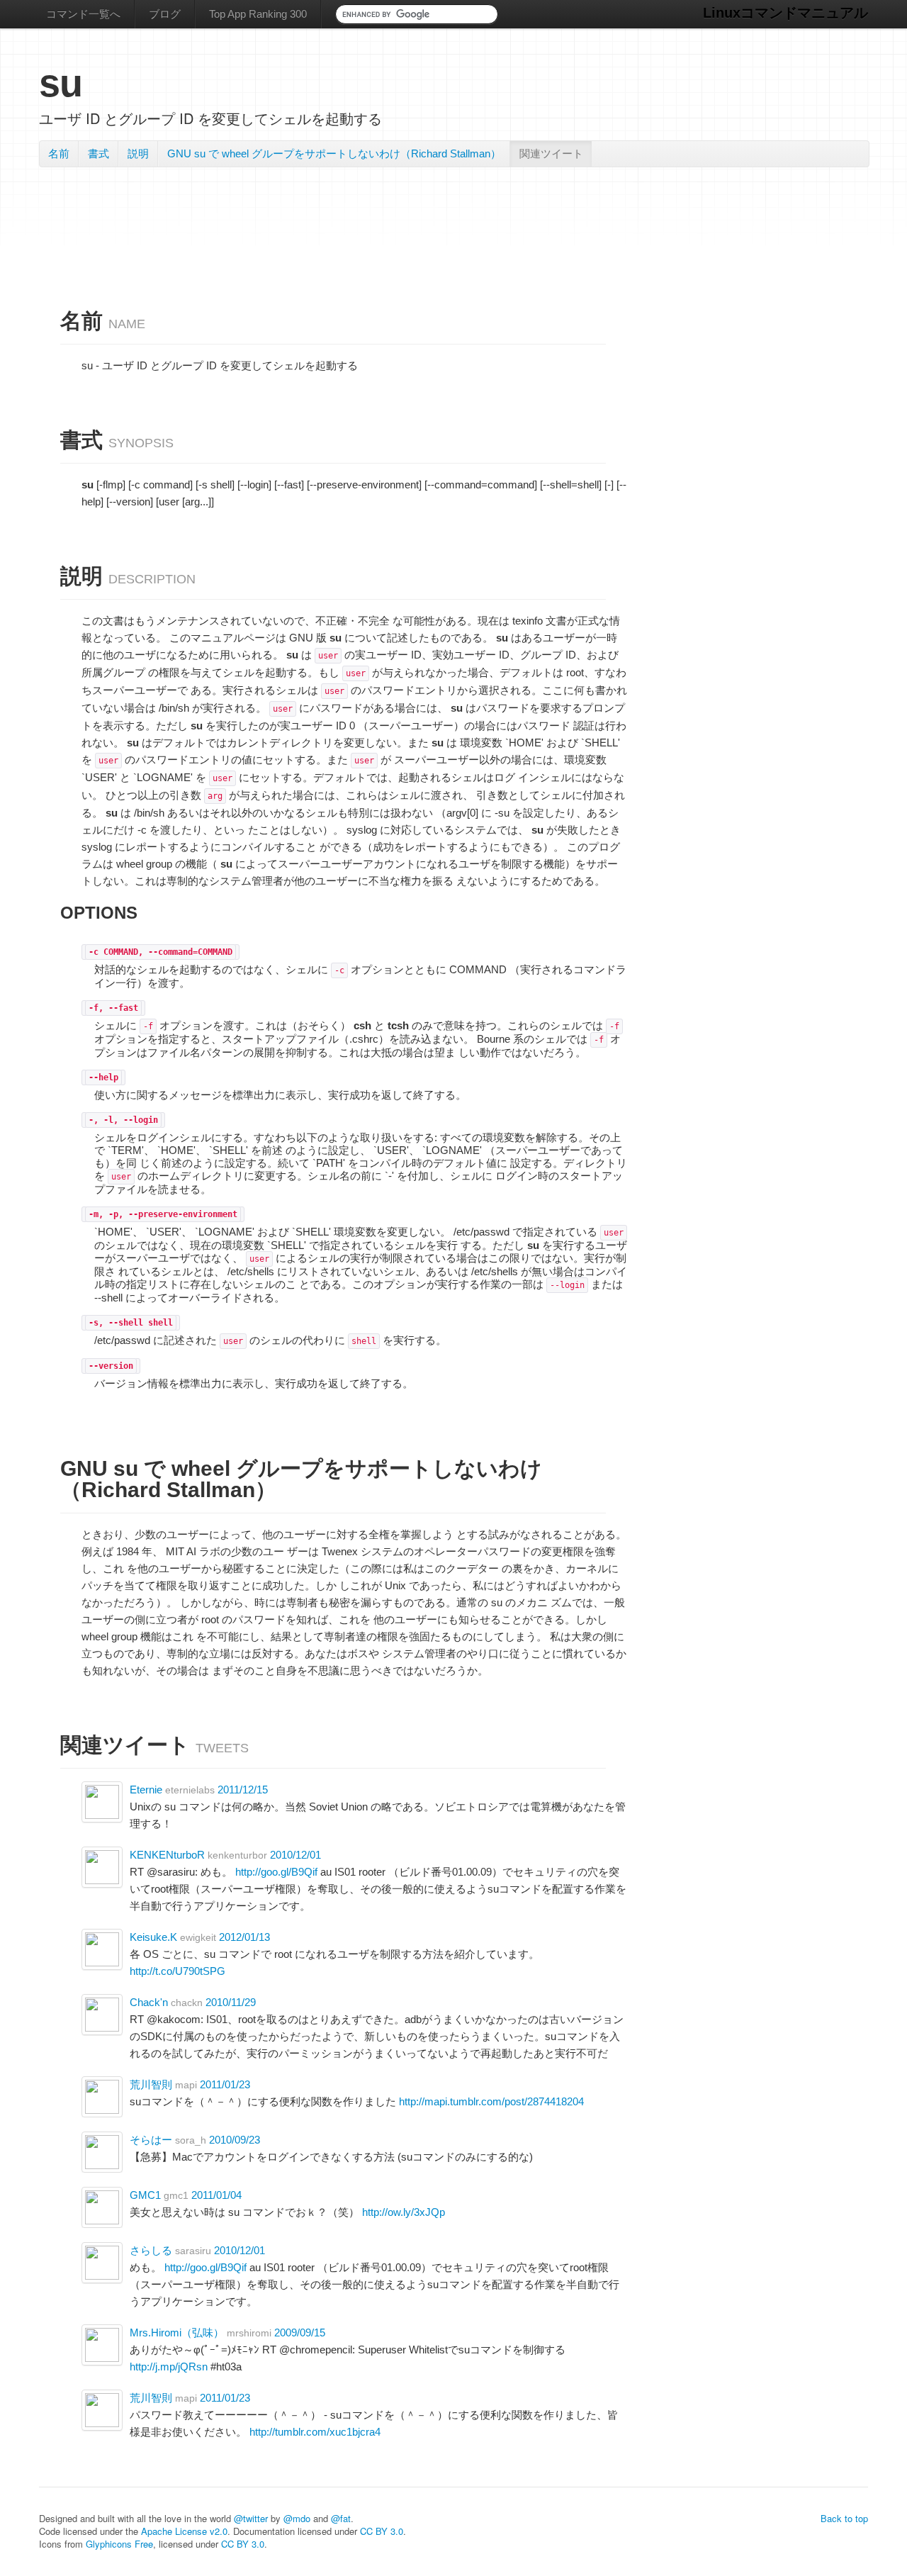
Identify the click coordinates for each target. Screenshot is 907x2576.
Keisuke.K (153, 1937)
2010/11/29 (231, 2002)
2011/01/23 (225, 2084)
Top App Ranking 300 (258, 14)
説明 (138, 153)
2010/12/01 (295, 1855)
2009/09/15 (300, 2333)
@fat (341, 2518)
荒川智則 (151, 2084)
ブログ (165, 14)
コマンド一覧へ (83, 14)
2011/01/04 (216, 2195)
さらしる (151, 2250)
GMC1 (145, 2195)
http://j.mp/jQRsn (169, 2367)
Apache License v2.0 (184, 2531)
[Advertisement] (453, 212)
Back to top (844, 2518)
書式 (98, 153)
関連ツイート (551, 153)
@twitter (251, 2518)
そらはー (151, 2140)
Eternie (146, 1790)
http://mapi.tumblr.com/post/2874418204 (491, 2101)
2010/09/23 (235, 2140)
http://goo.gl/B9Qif (276, 1872)
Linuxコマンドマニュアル (785, 13)
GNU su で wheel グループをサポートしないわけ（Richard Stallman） (334, 153)
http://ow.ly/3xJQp (404, 2212)
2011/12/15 (243, 1790)
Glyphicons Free (119, 2544)
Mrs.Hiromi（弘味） (177, 2333)
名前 (59, 153)
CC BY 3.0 (382, 2531)
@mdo (297, 2518)
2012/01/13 (244, 1937)
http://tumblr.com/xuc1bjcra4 (315, 2432)
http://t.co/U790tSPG (178, 1971)
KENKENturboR (167, 1855)
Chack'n (149, 2002)
